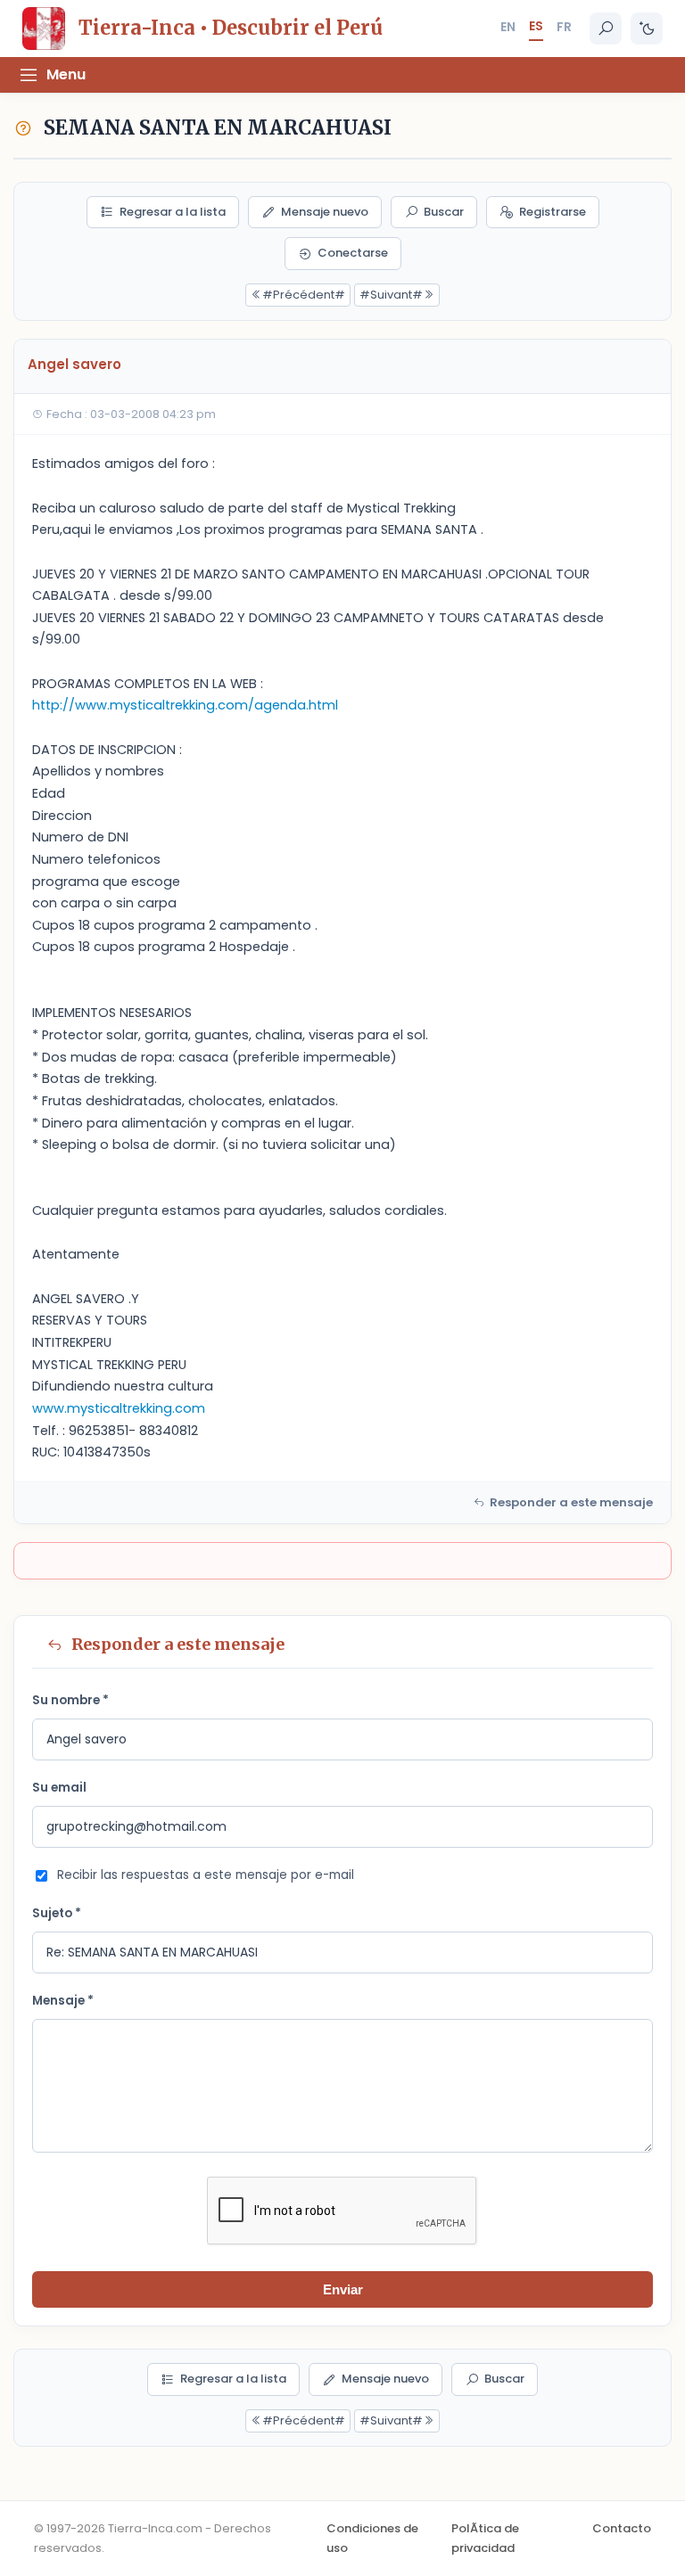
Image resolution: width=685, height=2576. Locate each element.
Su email (59, 1788)
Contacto (622, 2528)
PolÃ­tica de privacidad (485, 2538)
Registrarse (553, 212)
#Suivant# (391, 295)
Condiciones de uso (372, 2538)
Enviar (343, 2289)
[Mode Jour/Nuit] (647, 29)
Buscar (444, 212)
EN (508, 27)
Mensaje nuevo (325, 212)
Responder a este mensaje (571, 1502)
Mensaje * (63, 2001)
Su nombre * (70, 1700)
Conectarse (353, 253)
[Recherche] (606, 29)
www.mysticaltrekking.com (119, 1408)
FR (564, 27)
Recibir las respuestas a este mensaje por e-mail (206, 1875)
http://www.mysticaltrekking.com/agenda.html (185, 705)
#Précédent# (304, 295)
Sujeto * (57, 1913)
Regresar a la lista (173, 212)
